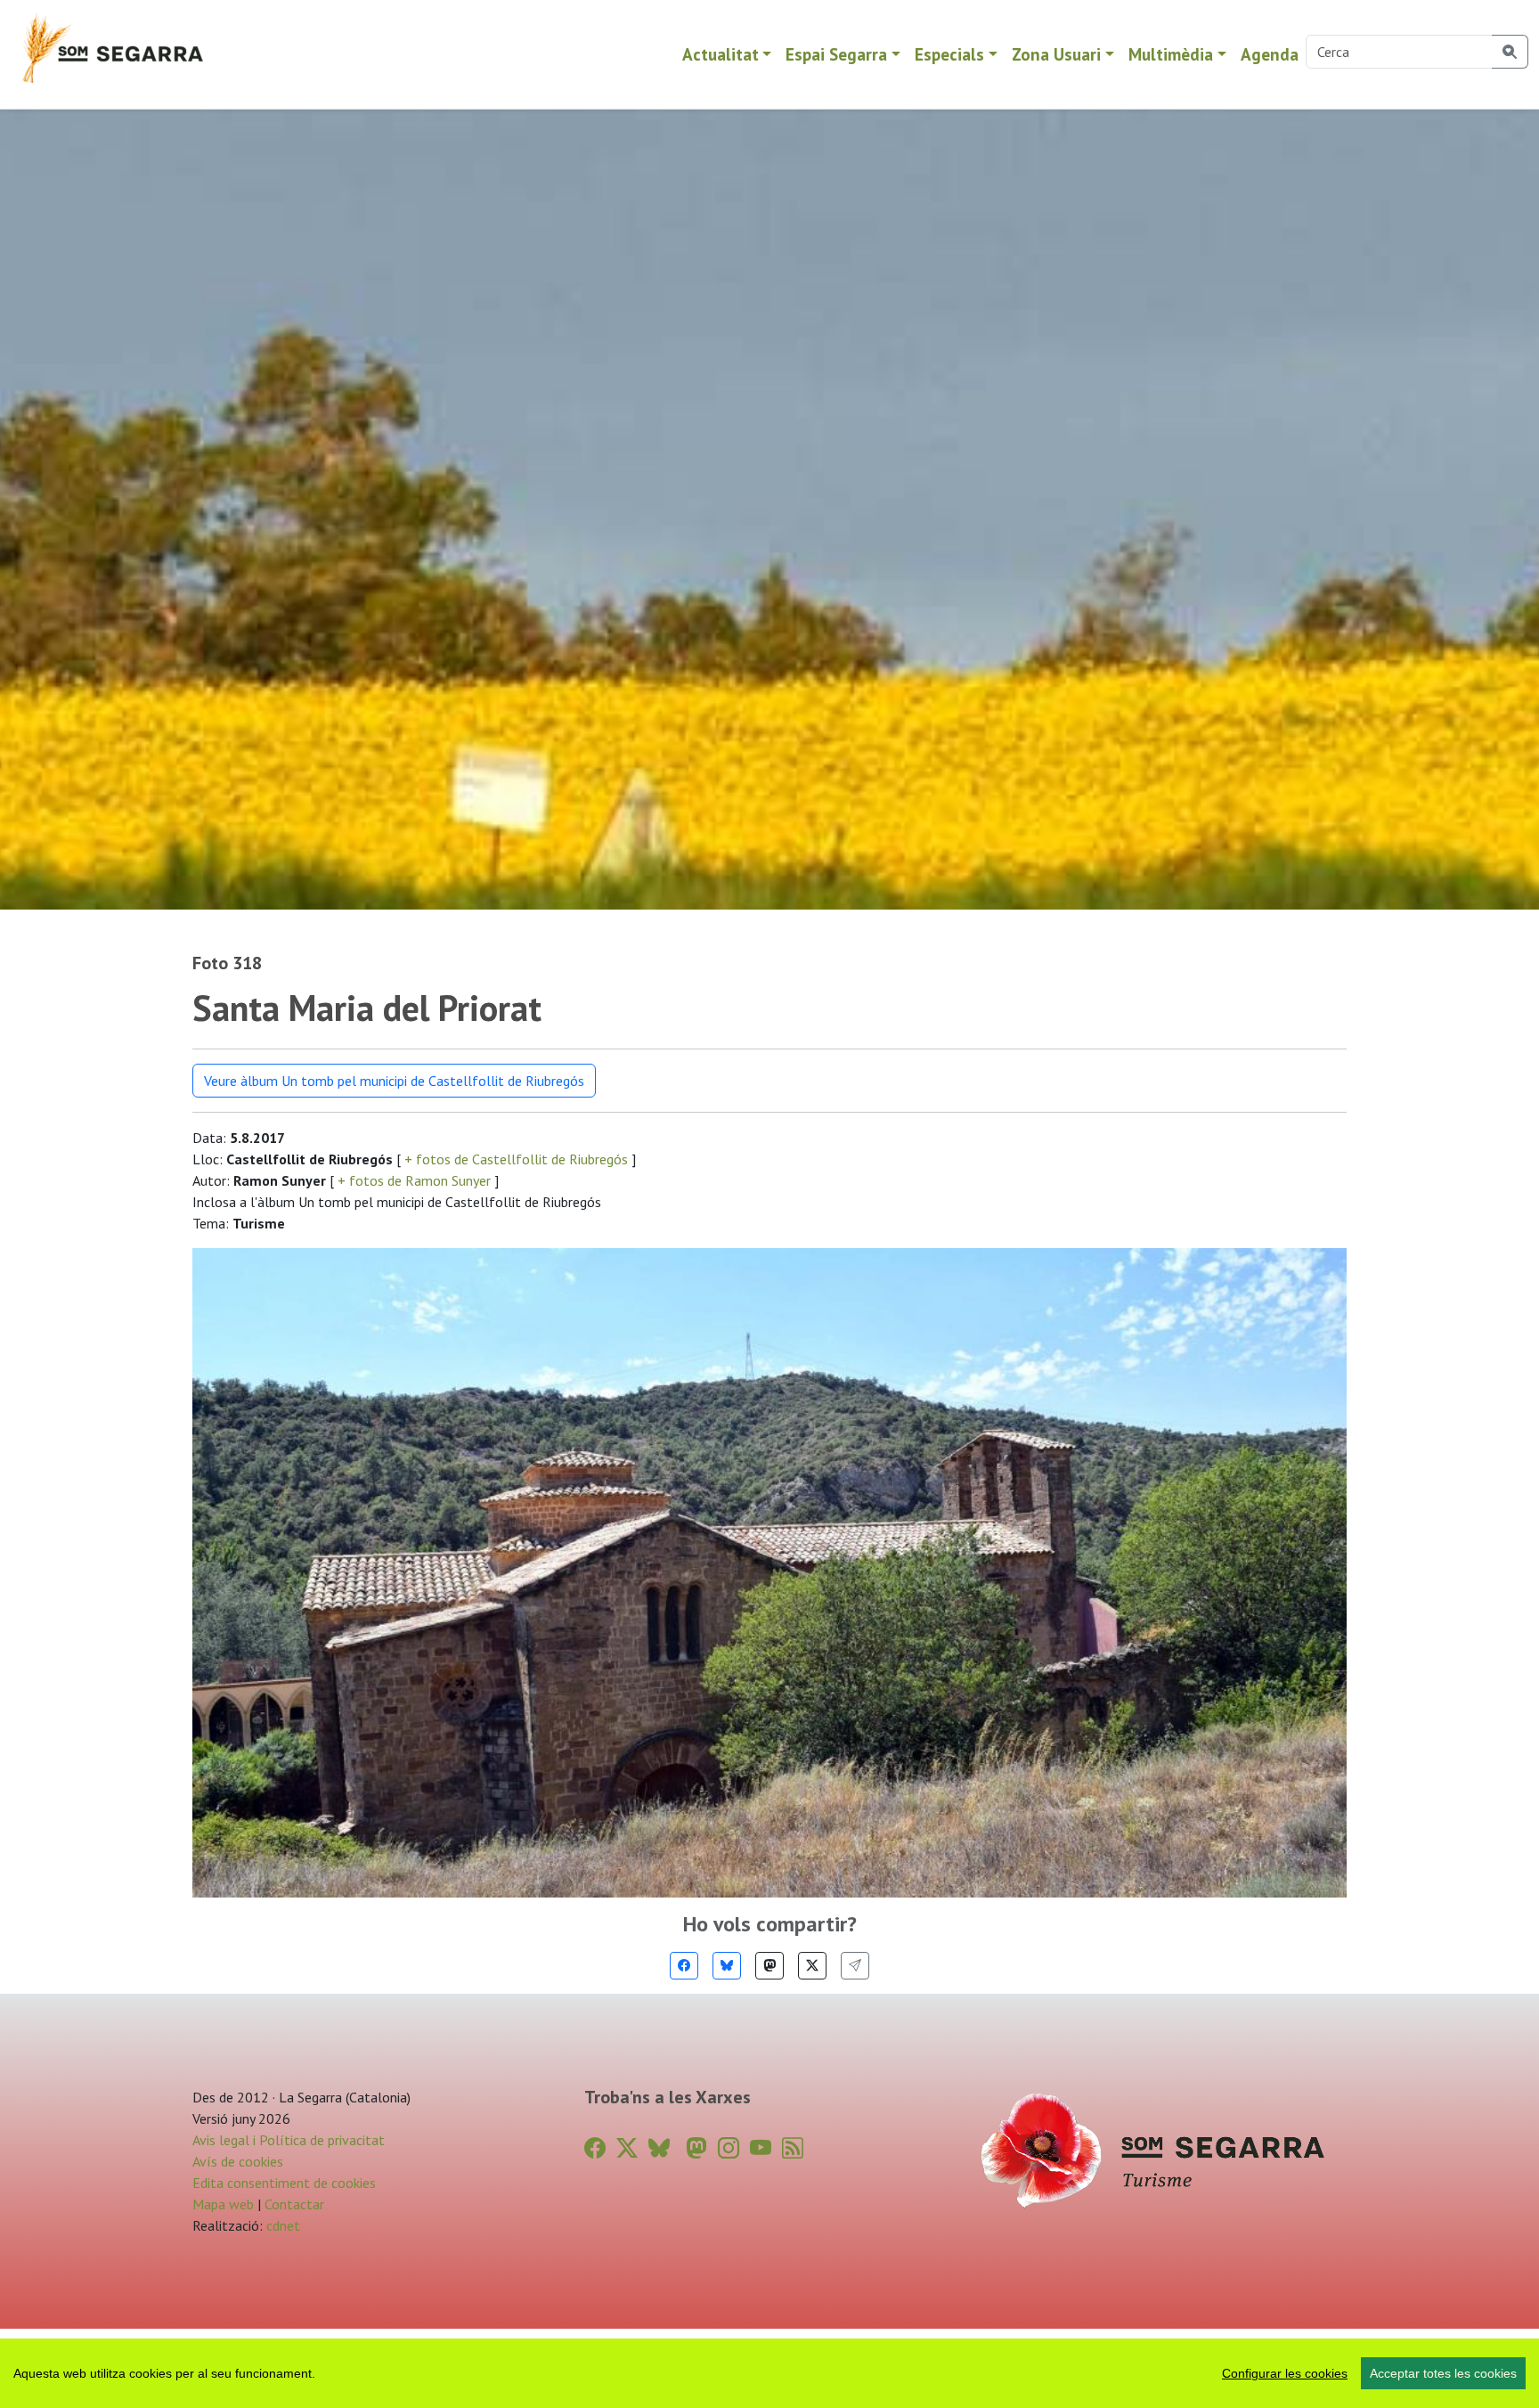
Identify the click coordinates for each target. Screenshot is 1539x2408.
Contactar (294, 2204)
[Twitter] (812, 1966)
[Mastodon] (769, 1966)
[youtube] (761, 2148)
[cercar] (1510, 52)
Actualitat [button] (721, 54)
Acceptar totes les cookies (1443, 2373)
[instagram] (729, 2148)
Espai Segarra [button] (836, 54)
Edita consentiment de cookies (284, 2183)
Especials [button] (949, 54)
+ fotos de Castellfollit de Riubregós (516, 1159)
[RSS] (793, 2148)
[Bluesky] (727, 1966)
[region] (769, 2373)
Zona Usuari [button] (1056, 54)
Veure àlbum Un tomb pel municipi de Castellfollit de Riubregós (394, 1081)
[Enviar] (855, 1966)
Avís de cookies (238, 2161)
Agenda (1270, 54)
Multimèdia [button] (1171, 54)
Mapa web (223, 2204)
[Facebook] (684, 1966)
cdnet (281, 2225)
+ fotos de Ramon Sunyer (414, 1180)
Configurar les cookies (1285, 2373)
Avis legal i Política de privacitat (289, 2140)
